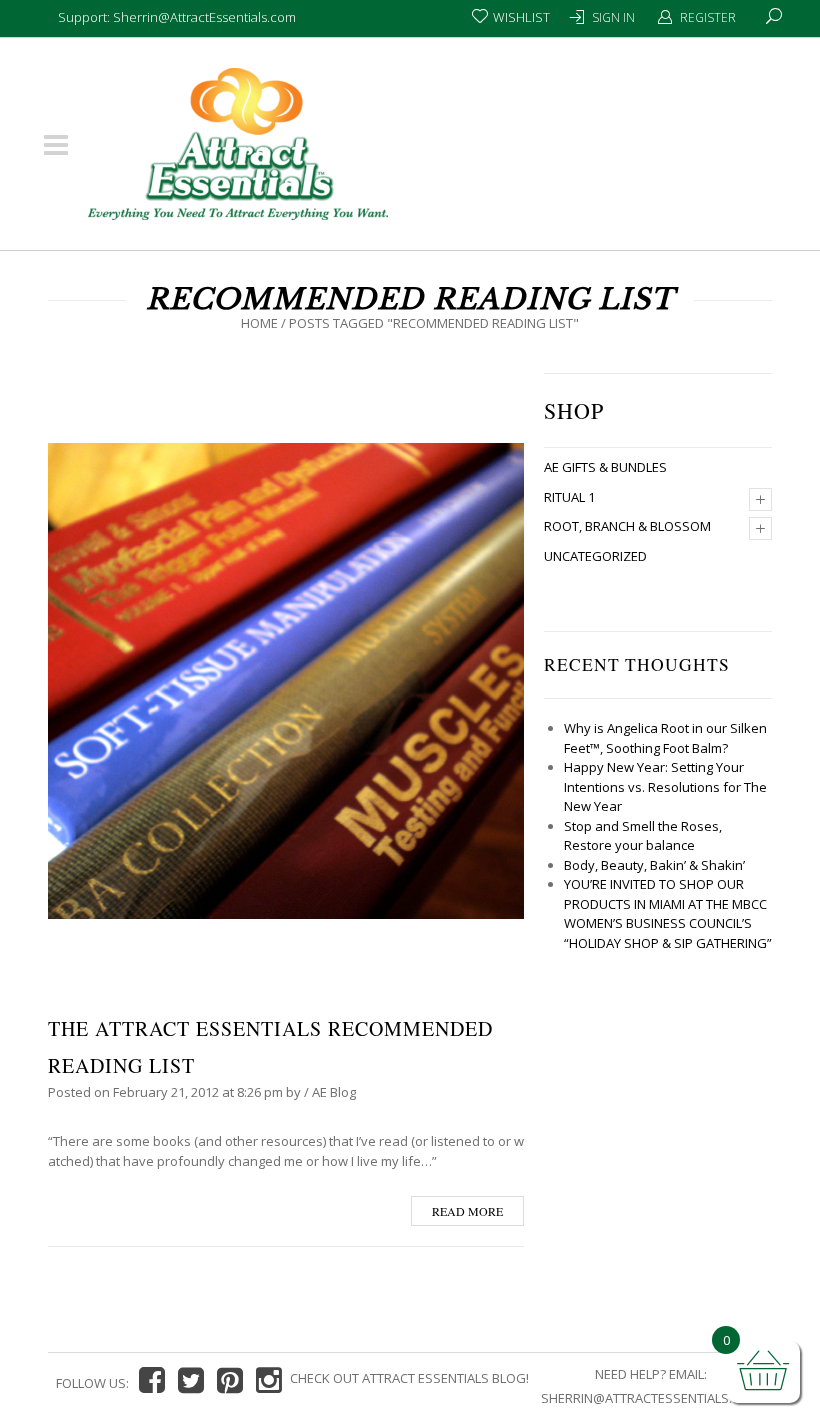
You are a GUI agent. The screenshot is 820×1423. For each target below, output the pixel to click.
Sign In (613, 17)
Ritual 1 (569, 497)
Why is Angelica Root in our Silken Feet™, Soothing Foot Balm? (665, 738)
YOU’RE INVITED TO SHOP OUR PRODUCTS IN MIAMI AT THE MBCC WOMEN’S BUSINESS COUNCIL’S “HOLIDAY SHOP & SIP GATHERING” (668, 913)
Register (708, 17)
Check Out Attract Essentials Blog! (409, 1378)
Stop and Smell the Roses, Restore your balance (643, 836)
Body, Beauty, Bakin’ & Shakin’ (654, 865)
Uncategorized (595, 556)
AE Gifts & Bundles (605, 467)
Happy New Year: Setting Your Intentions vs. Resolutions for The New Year (665, 786)
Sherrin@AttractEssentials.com (651, 1398)
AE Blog (334, 1092)
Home (259, 323)
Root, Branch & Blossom (627, 526)
